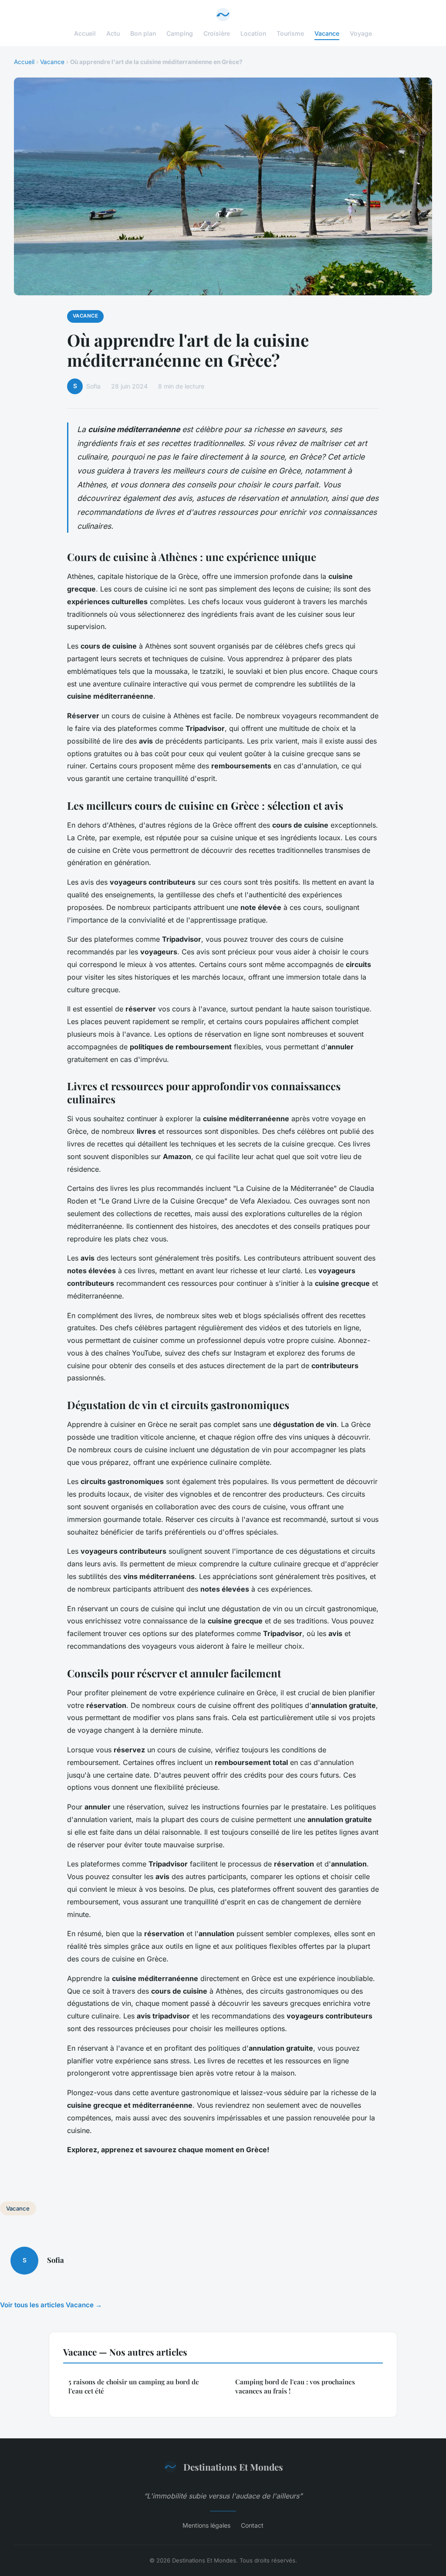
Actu (113, 33)
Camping (180, 33)
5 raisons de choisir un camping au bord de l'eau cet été (134, 2386)
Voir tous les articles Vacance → (51, 2305)
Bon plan (143, 33)
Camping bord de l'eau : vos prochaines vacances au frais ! (295, 2386)
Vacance (327, 33)
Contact (252, 2525)
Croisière (217, 33)
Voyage (361, 33)
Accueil (85, 33)
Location (253, 33)
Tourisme (290, 33)
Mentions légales (206, 2525)
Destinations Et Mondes (233, 2467)
